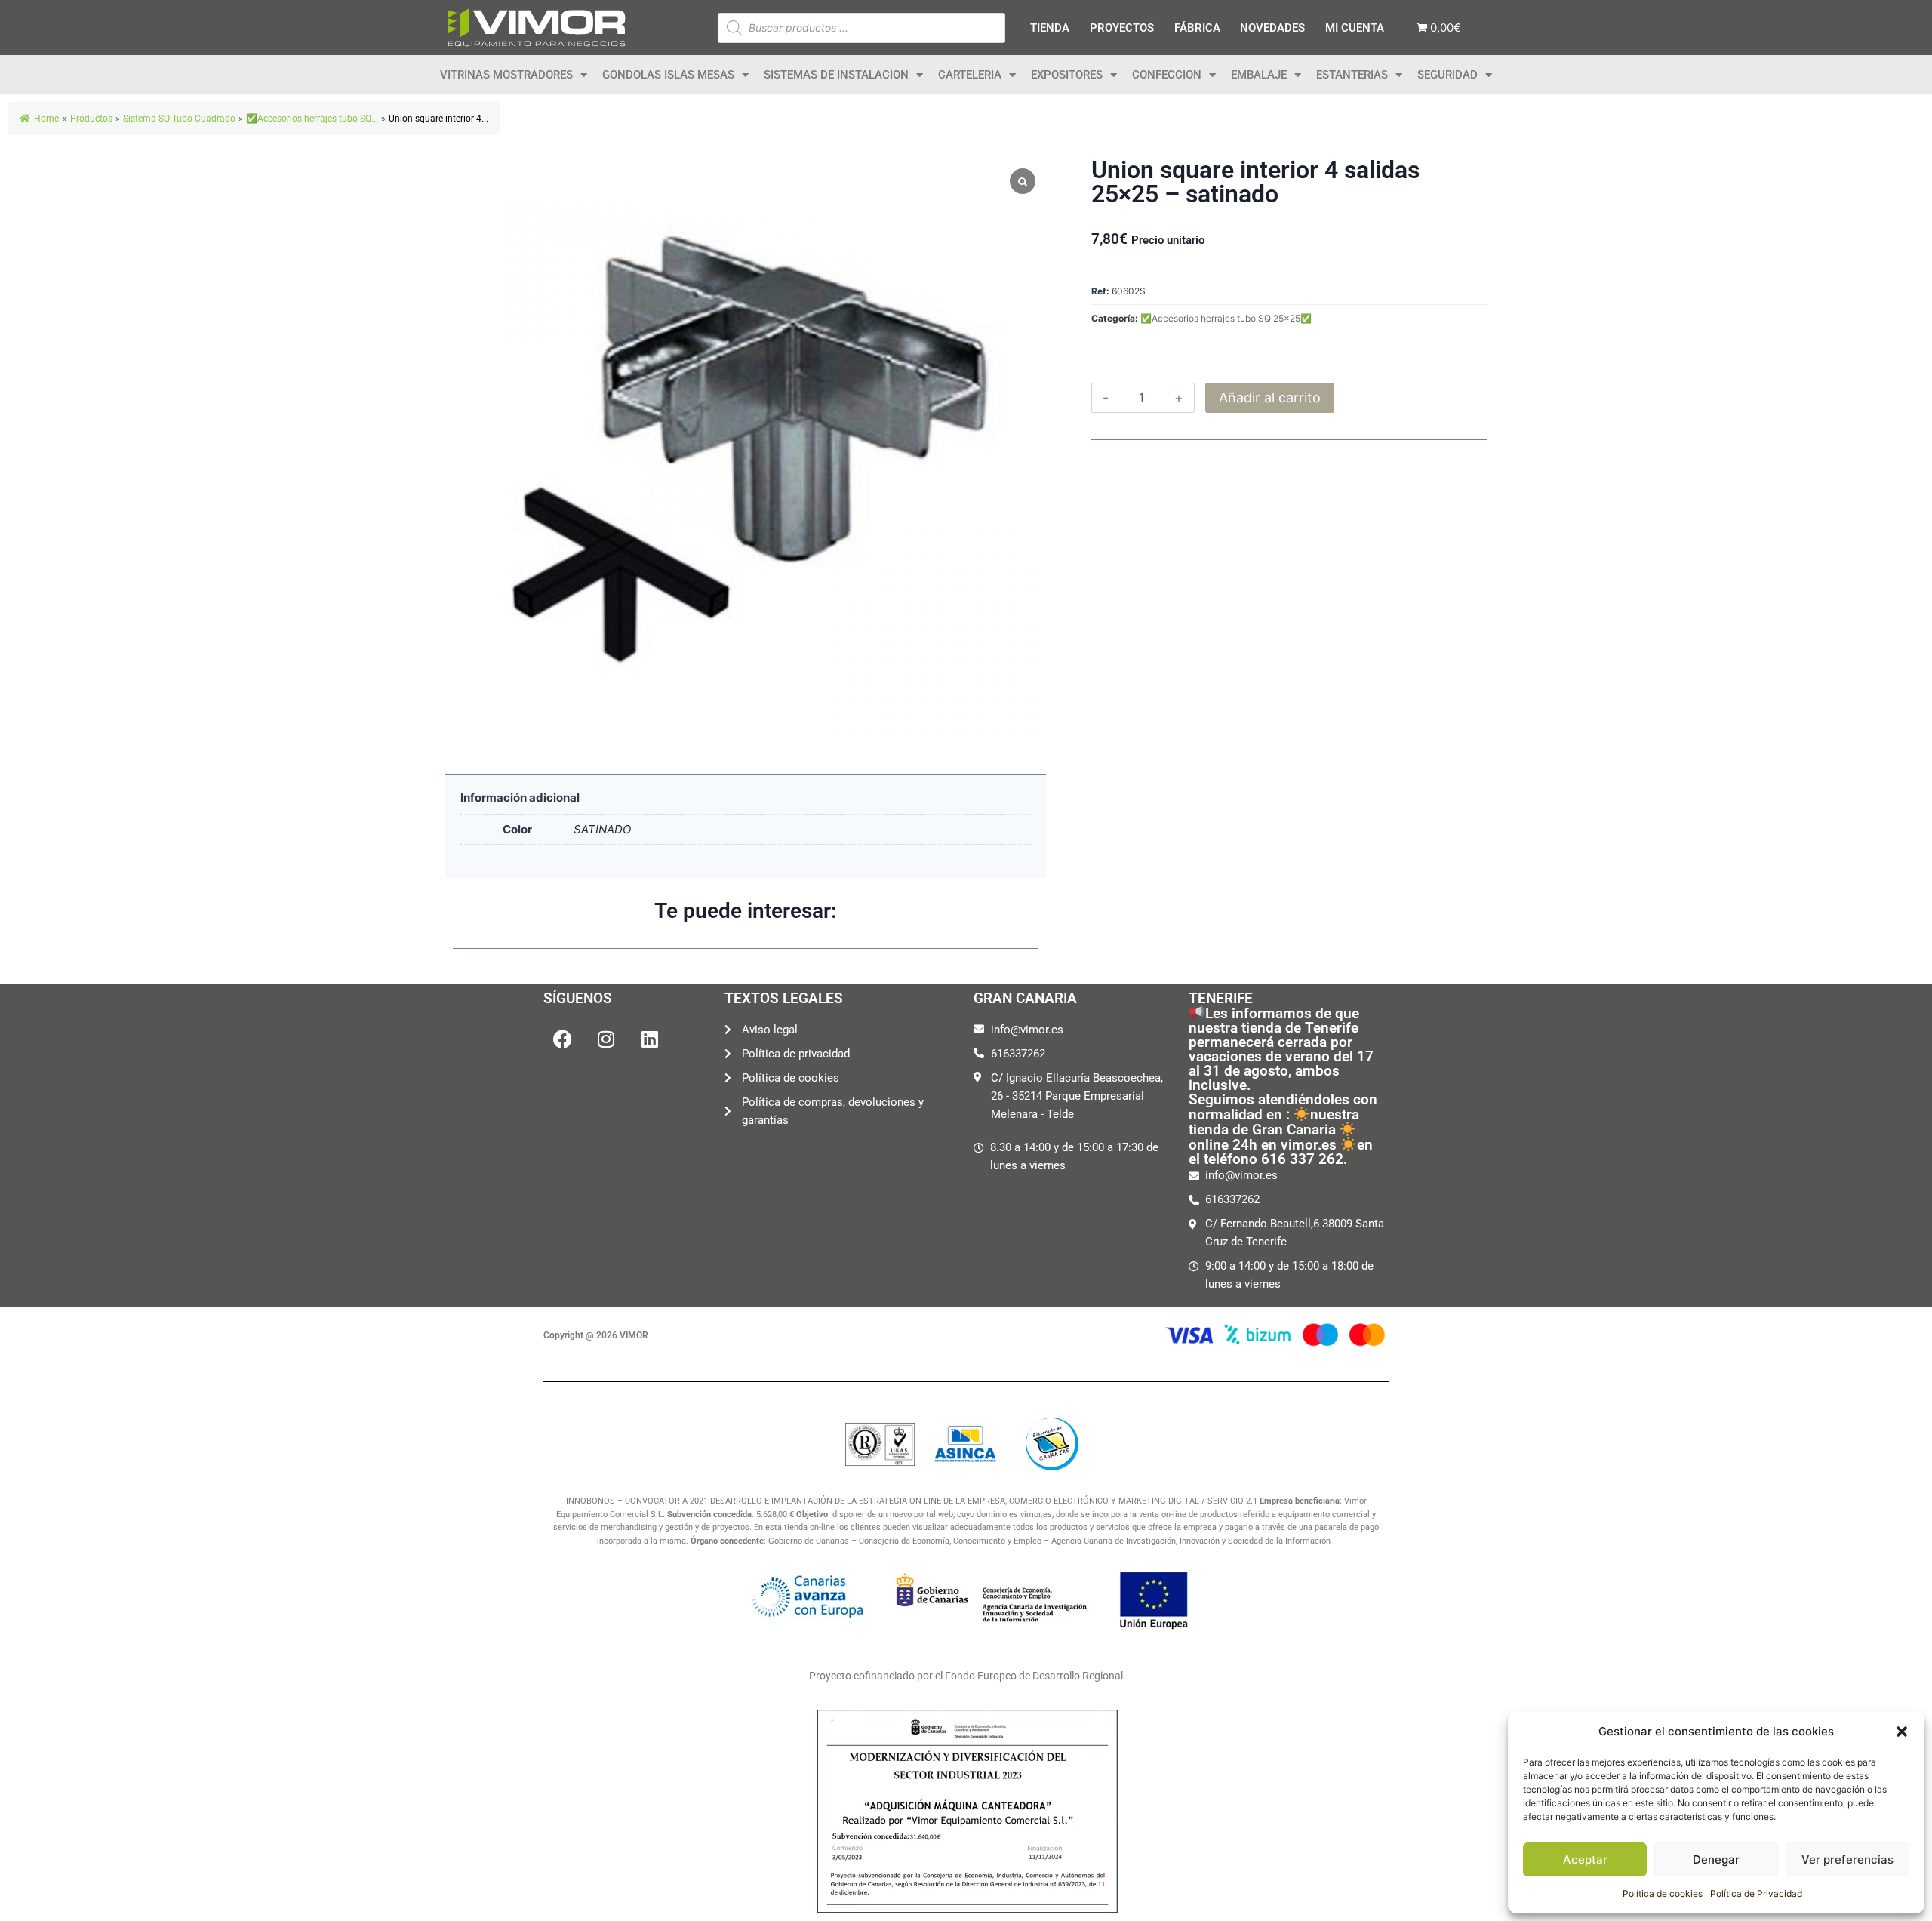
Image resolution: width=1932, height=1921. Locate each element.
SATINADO (602, 829)
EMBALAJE (1259, 75)
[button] (1902, 1732)
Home (46, 119)
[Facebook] (562, 1039)
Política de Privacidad (1756, 1893)
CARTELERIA (970, 75)
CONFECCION (1167, 75)
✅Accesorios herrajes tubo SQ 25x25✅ (1226, 318)
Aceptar (1585, 1859)
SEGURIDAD (1447, 75)
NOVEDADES (1272, 28)
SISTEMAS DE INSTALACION (836, 75)
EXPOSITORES (1067, 75)
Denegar (1716, 1859)
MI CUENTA (1355, 28)
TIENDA (1050, 28)
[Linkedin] (650, 1039)
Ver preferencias (1847, 1859)
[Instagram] (606, 1039)
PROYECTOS (1122, 28)
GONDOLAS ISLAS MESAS (668, 75)
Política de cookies (1663, 1893)
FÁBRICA (1197, 28)
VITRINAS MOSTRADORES (506, 75)
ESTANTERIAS (1352, 75)
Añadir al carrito (1270, 397)
